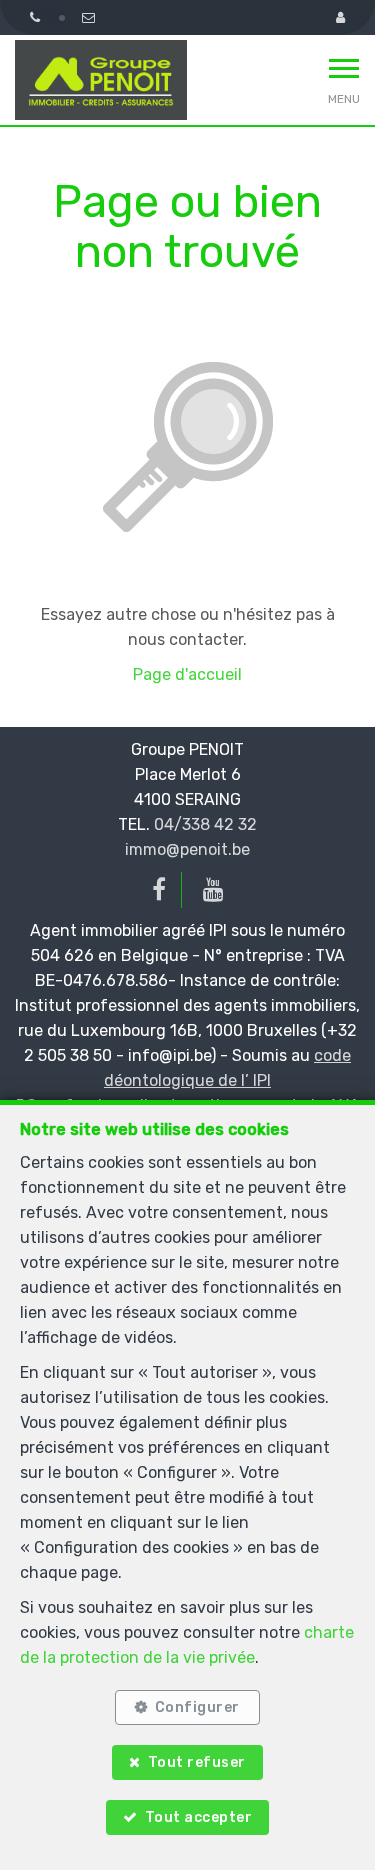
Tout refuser (197, 1762)
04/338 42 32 (205, 824)
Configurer (197, 1707)
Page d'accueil (187, 674)
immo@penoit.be (187, 849)
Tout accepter (199, 1817)
